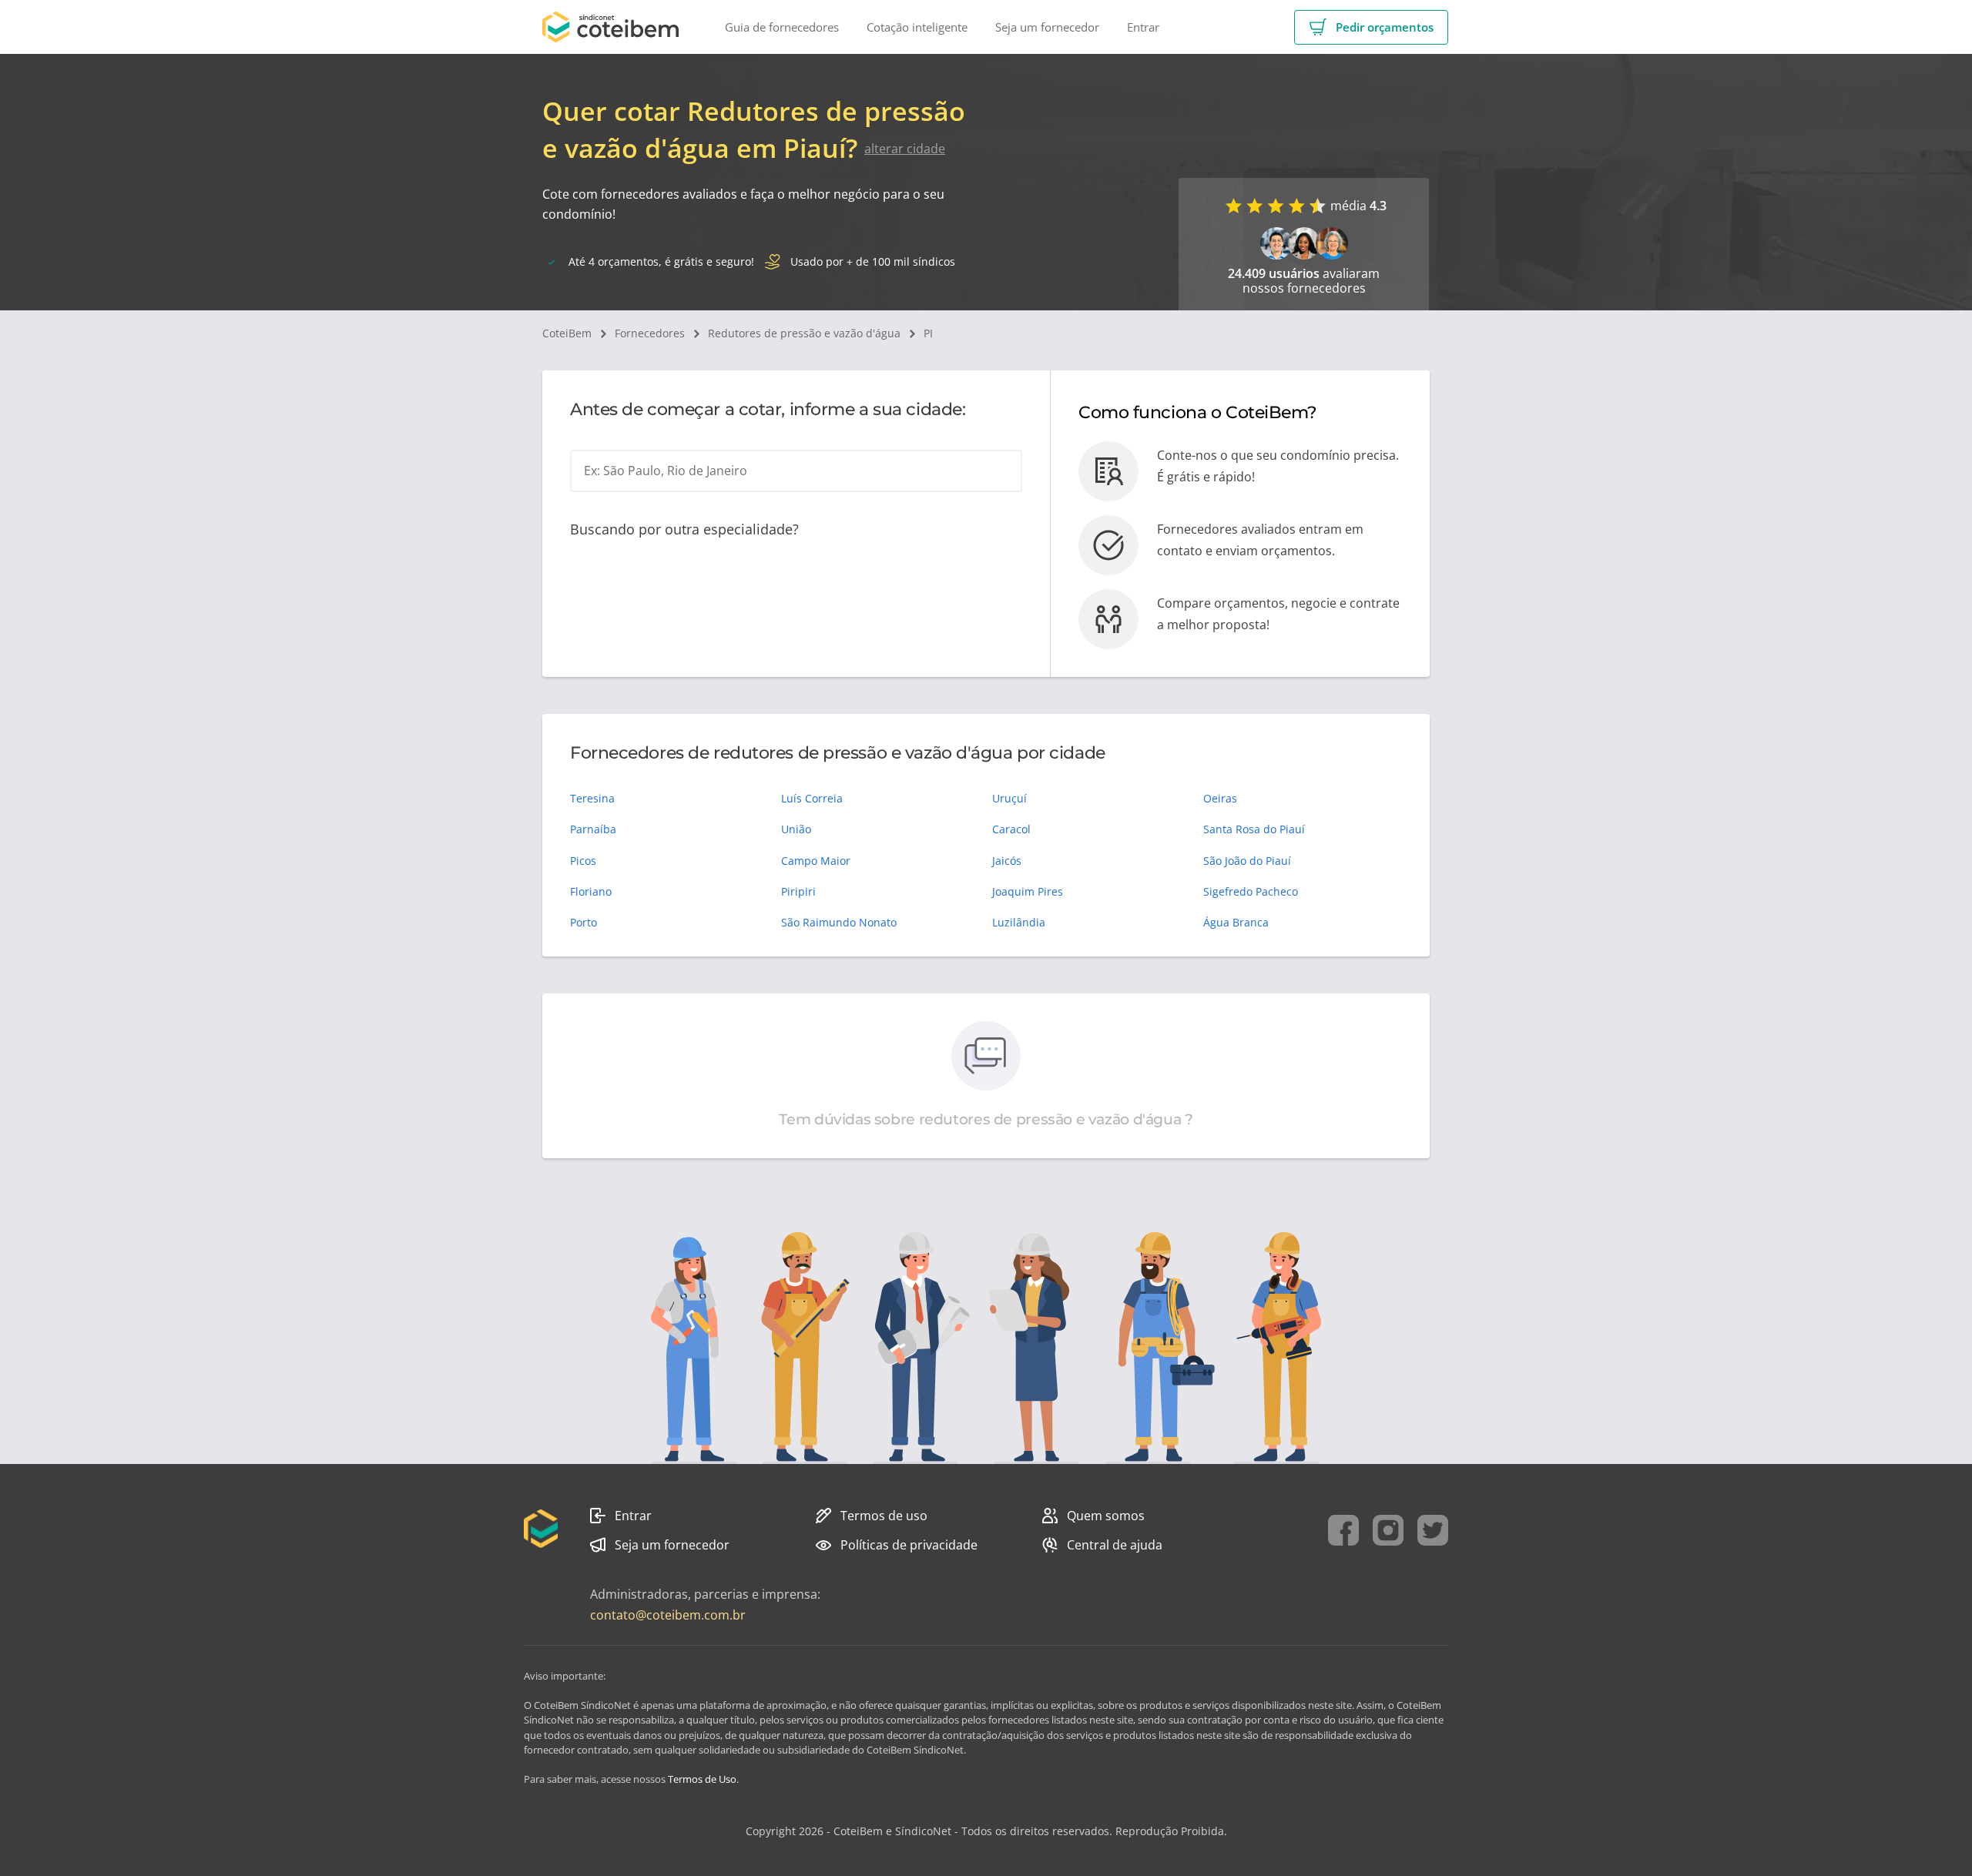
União (796, 829)
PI (928, 333)
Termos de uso (884, 1516)
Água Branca (1236, 922)
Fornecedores (650, 333)
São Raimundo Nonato (839, 922)
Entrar (633, 1516)
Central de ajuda (1115, 1545)
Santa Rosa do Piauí (1254, 829)
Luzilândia (1019, 922)
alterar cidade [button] (905, 149)
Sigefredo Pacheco (1251, 891)
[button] (1371, 27)
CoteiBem (567, 333)
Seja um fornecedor (672, 1545)
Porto (584, 922)
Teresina (592, 798)
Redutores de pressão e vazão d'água (804, 333)
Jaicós (1007, 861)
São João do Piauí (1247, 861)
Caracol (1011, 829)
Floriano (591, 891)
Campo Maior (816, 861)
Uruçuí (1009, 798)
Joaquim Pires (1028, 891)
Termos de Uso (702, 1779)
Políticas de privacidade (909, 1545)
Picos (583, 861)
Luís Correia (812, 798)
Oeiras (1220, 798)
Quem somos (1106, 1516)
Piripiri (798, 891)
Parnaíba (593, 829)
